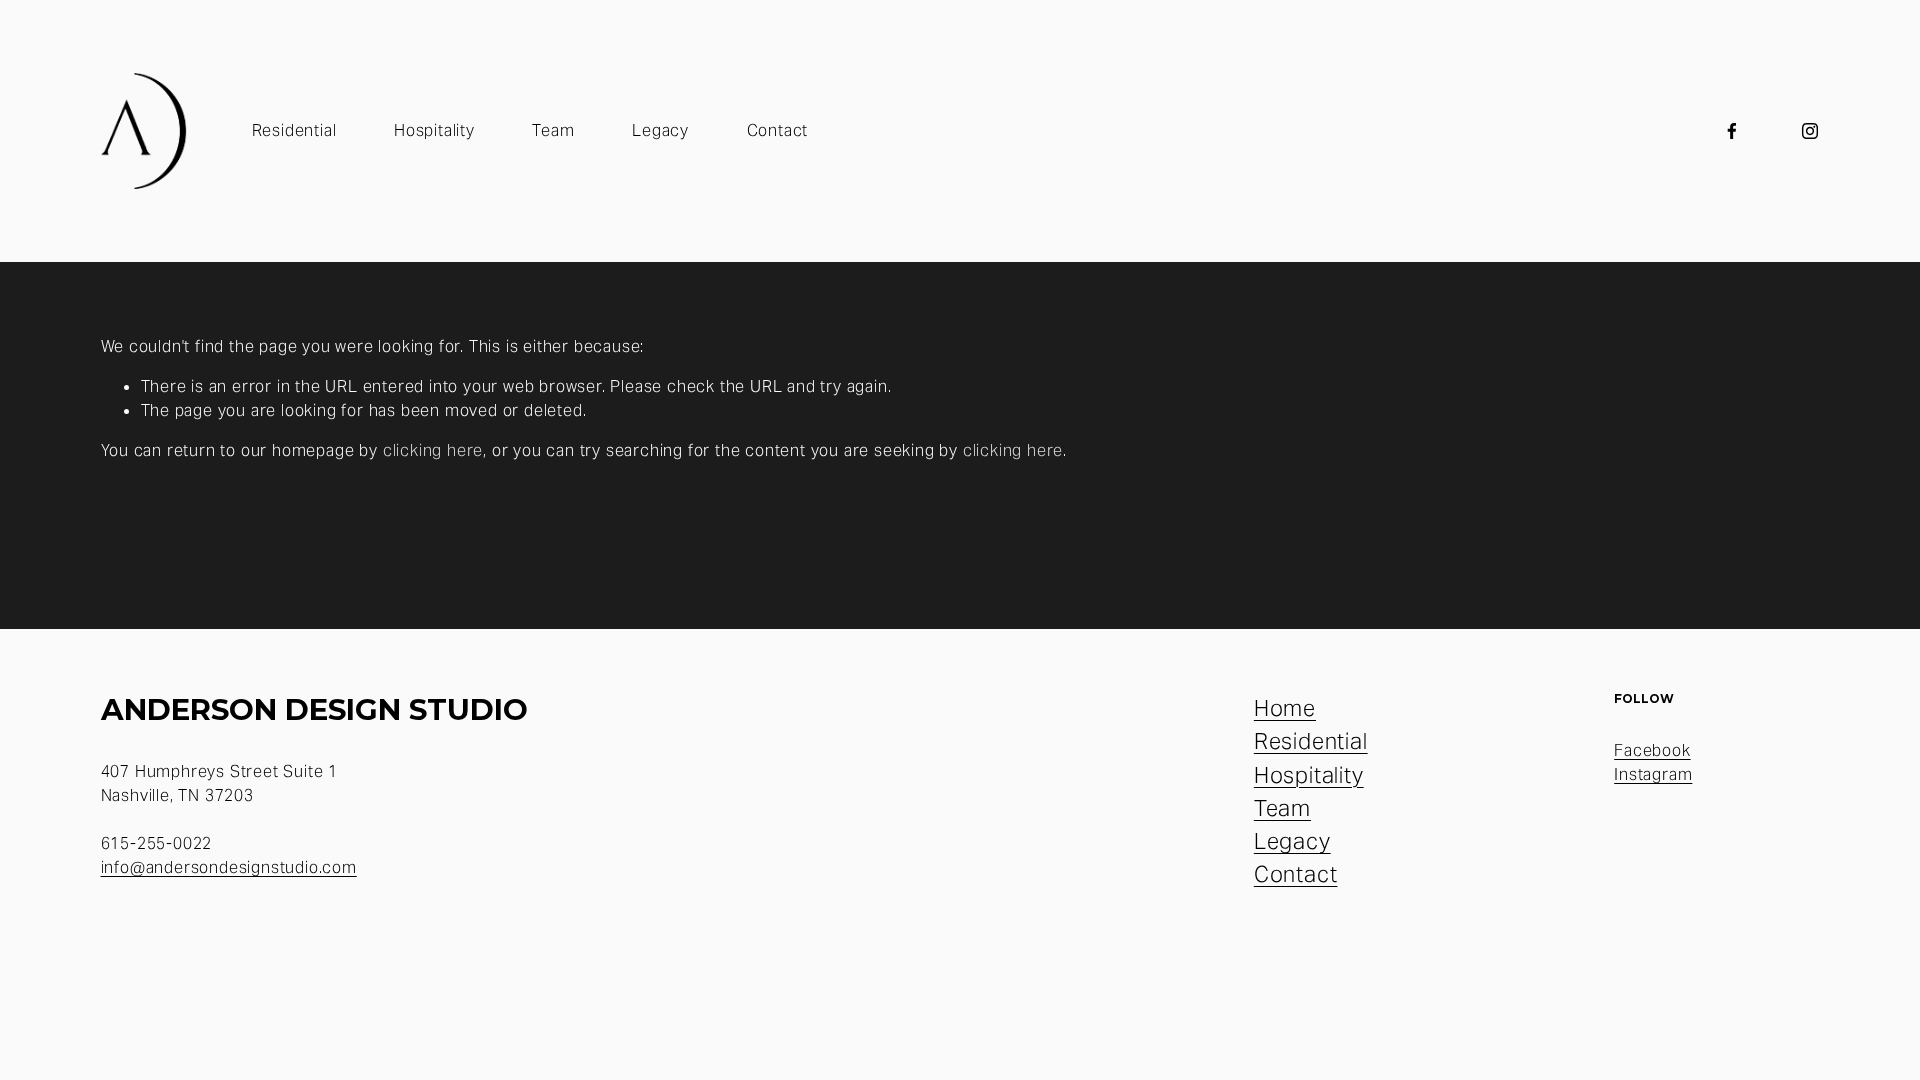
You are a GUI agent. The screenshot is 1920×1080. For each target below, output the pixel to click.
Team (553, 130)
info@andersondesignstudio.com (229, 867)
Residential (294, 130)
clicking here (433, 450)
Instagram (1653, 774)
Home (1285, 708)
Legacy (660, 130)
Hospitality (434, 130)
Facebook (1652, 750)
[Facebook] (1732, 131)
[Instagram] (1810, 131)
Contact (778, 130)
